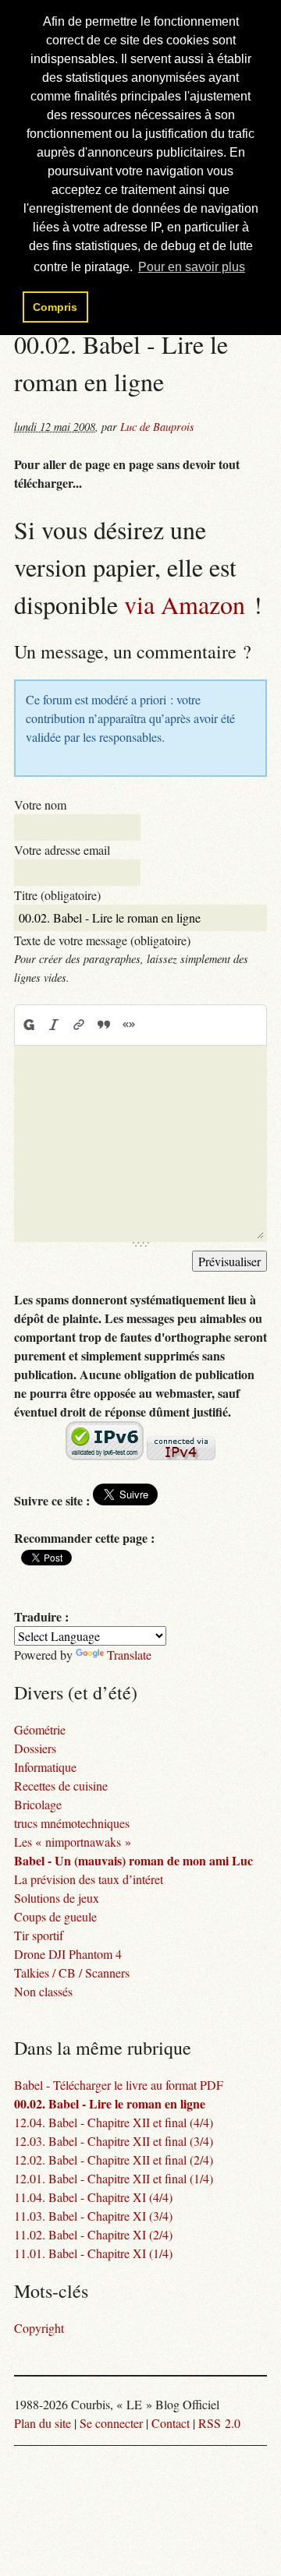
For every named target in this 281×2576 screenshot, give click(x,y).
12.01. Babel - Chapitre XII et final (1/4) (114, 2178)
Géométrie (40, 1729)
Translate (129, 1655)
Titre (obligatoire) (57, 895)
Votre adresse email (62, 850)
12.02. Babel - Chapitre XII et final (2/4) (114, 2160)
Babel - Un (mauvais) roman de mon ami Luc (133, 1860)
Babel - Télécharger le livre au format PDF (119, 2085)
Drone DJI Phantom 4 (68, 1954)
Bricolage (38, 1804)
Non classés (43, 1991)
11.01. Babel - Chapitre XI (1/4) (93, 2253)
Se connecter (111, 2423)
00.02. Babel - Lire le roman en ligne (110, 2103)
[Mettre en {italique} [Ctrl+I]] (54, 1025)
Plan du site (43, 2423)
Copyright (39, 2328)
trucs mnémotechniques (72, 1823)
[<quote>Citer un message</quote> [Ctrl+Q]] (104, 1025)
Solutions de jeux (57, 1898)
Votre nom (40, 805)
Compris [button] (55, 307)
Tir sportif (39, 1935)
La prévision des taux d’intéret (89, 1879)
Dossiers (35, 1748)
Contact (171, 2423)
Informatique (45, 1767)
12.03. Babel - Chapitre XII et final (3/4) (114, 2141)
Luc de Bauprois (157, 427)
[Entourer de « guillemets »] (129, 1025)
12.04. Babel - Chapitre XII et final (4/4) (114, 2122)
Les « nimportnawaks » (73, 1842)
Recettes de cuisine (61, 1786)
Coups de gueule (55, 1916)
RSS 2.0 (219, 2423)
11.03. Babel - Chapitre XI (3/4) (93, 2216)
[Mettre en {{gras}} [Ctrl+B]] (28, 1025)
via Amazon (185, 604)
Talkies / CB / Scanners (72, 1973)
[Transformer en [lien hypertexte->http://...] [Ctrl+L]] (79, 1025)
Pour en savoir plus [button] (192, 267)
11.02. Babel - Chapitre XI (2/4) (93, 2234)
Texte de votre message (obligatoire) (102, 940)
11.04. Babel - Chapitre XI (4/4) (93, 2197)
